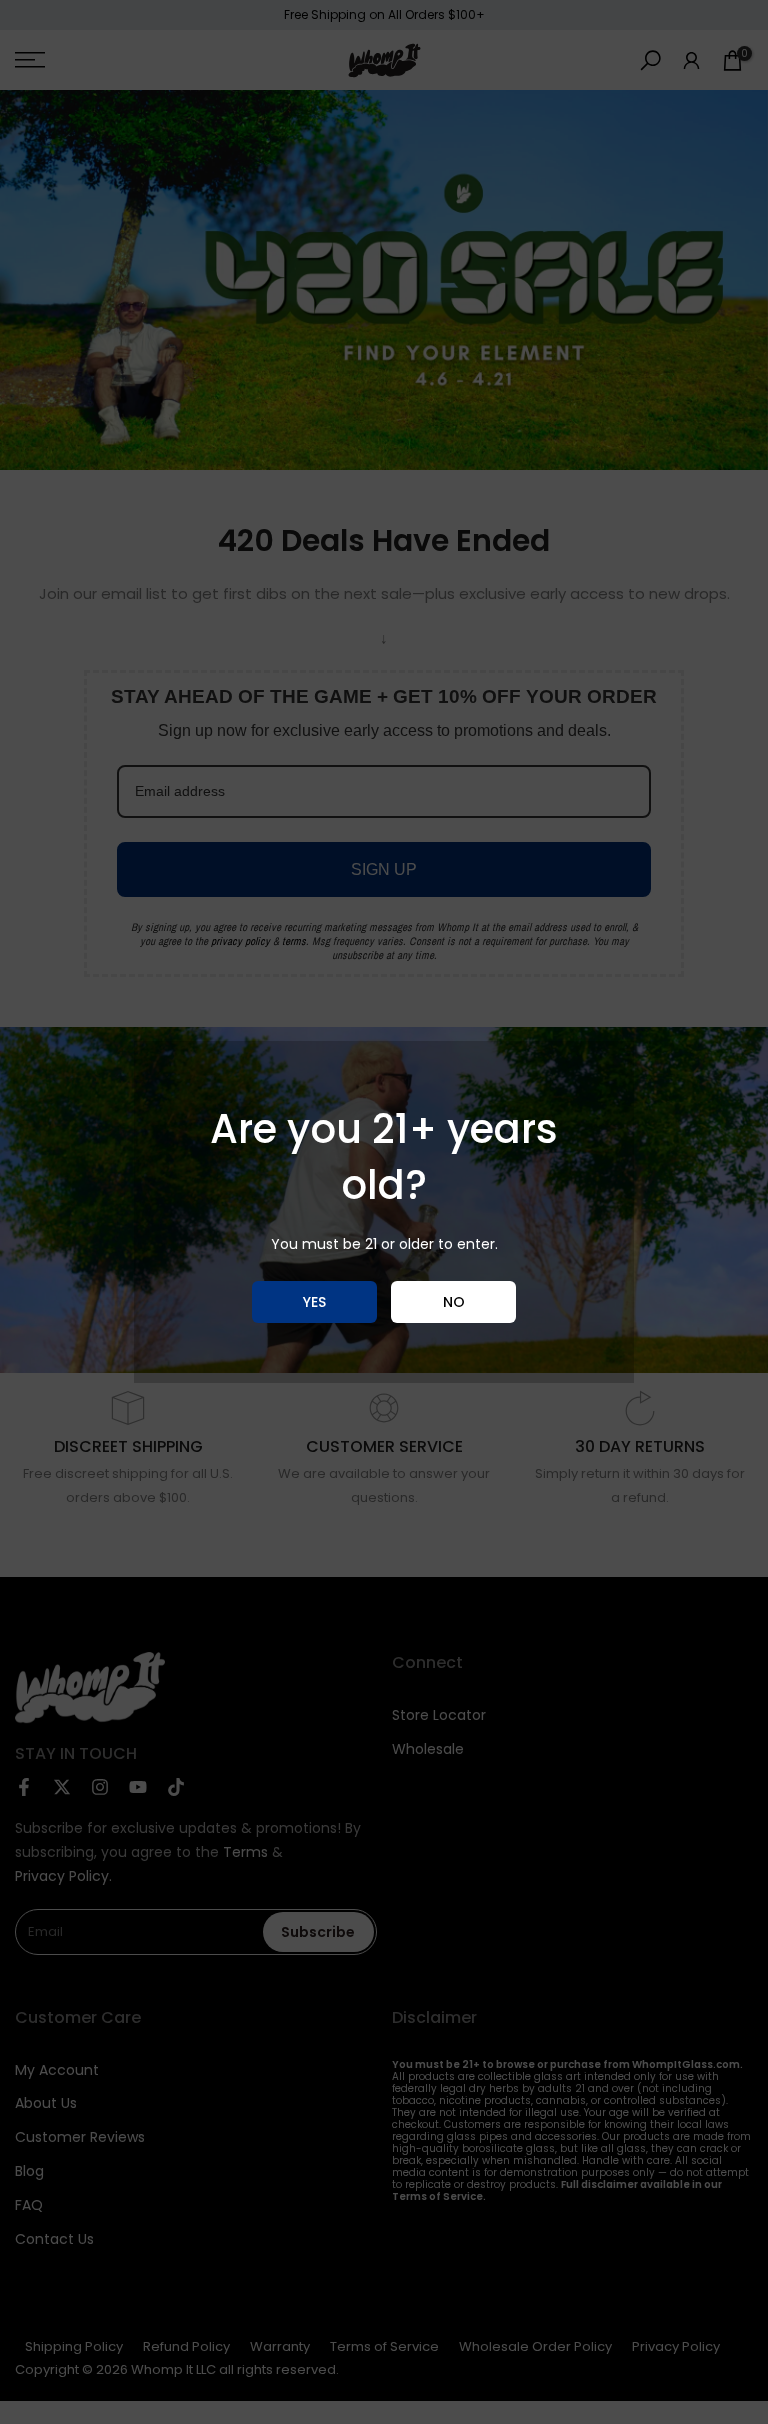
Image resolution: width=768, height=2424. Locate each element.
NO (454, 1302)
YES (314, 1302)
